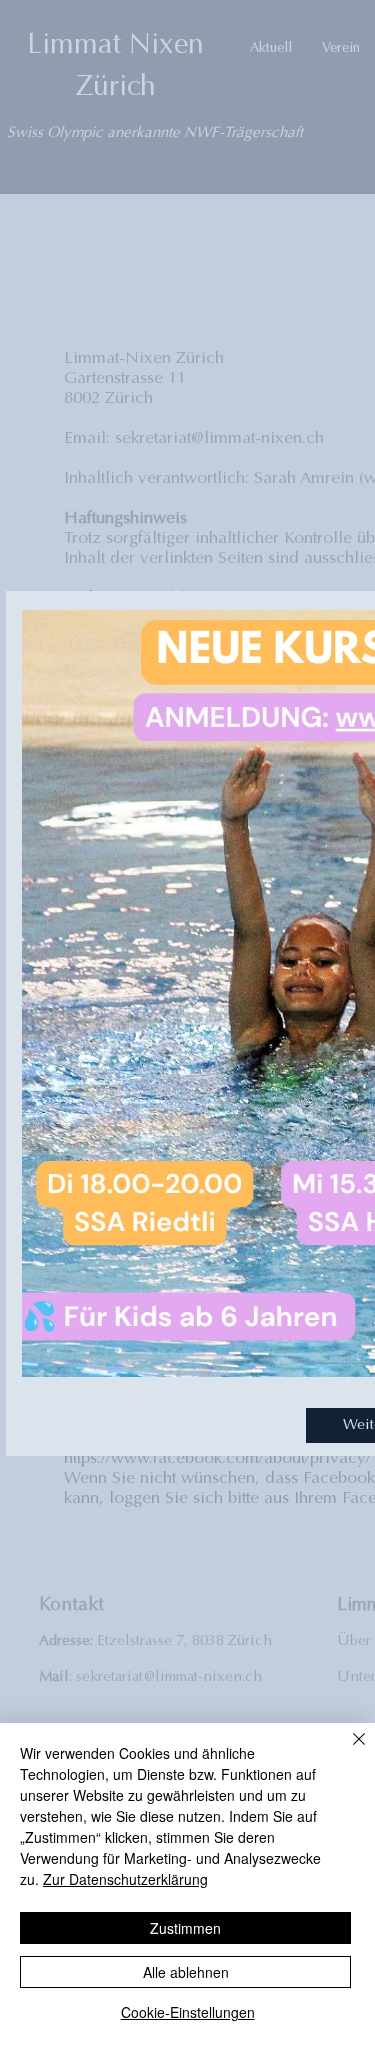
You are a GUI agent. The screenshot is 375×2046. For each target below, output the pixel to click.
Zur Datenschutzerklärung (125, 1879)
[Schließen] (347, 1751)
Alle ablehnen (186, 1972)
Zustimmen (185, 1928)
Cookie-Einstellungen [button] (188, 2012)
